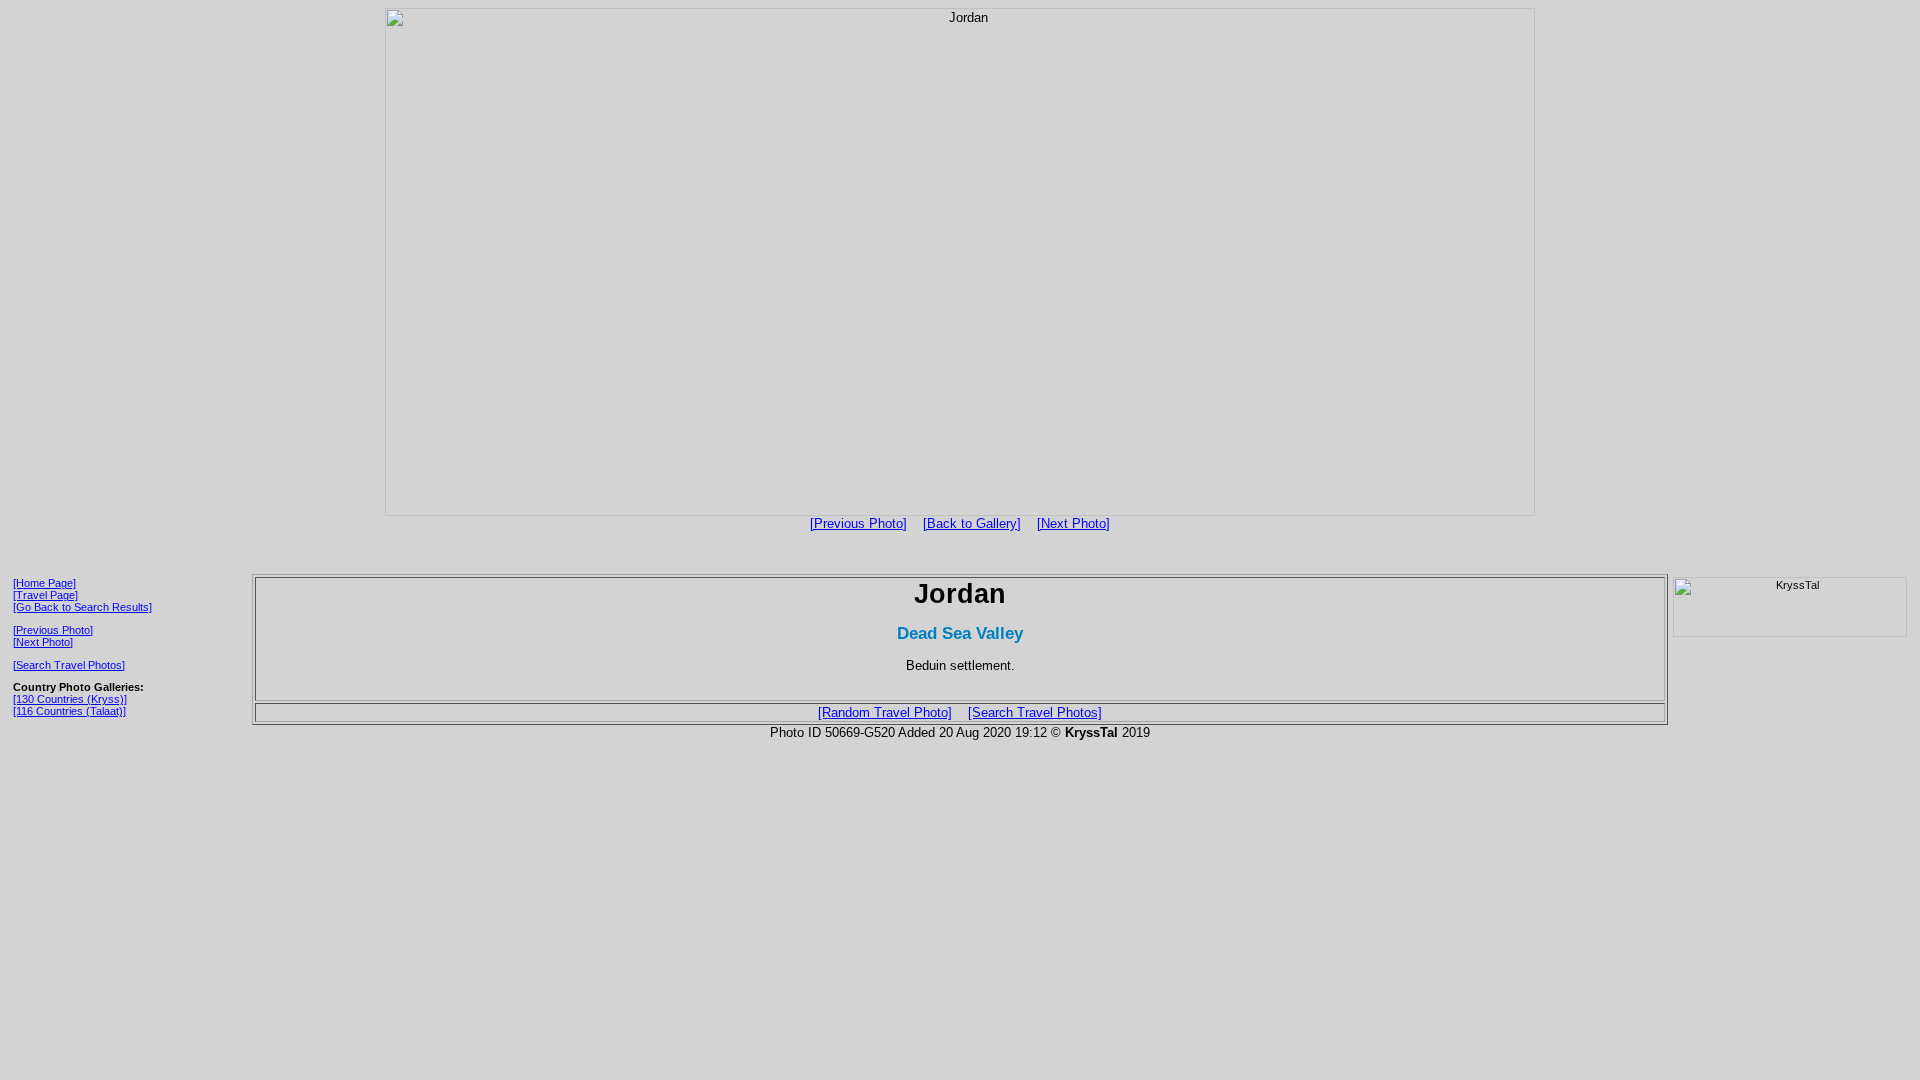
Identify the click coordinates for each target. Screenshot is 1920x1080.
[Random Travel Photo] (885, 712)
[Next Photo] (1073, 523)
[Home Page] (44, 583)
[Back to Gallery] (972, 523)
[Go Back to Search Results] (82, 607)
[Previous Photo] (858, 523)
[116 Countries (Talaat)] (69, 711)
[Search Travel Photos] (69, 665)
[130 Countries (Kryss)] (70, 699)
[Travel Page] (45, 595)
